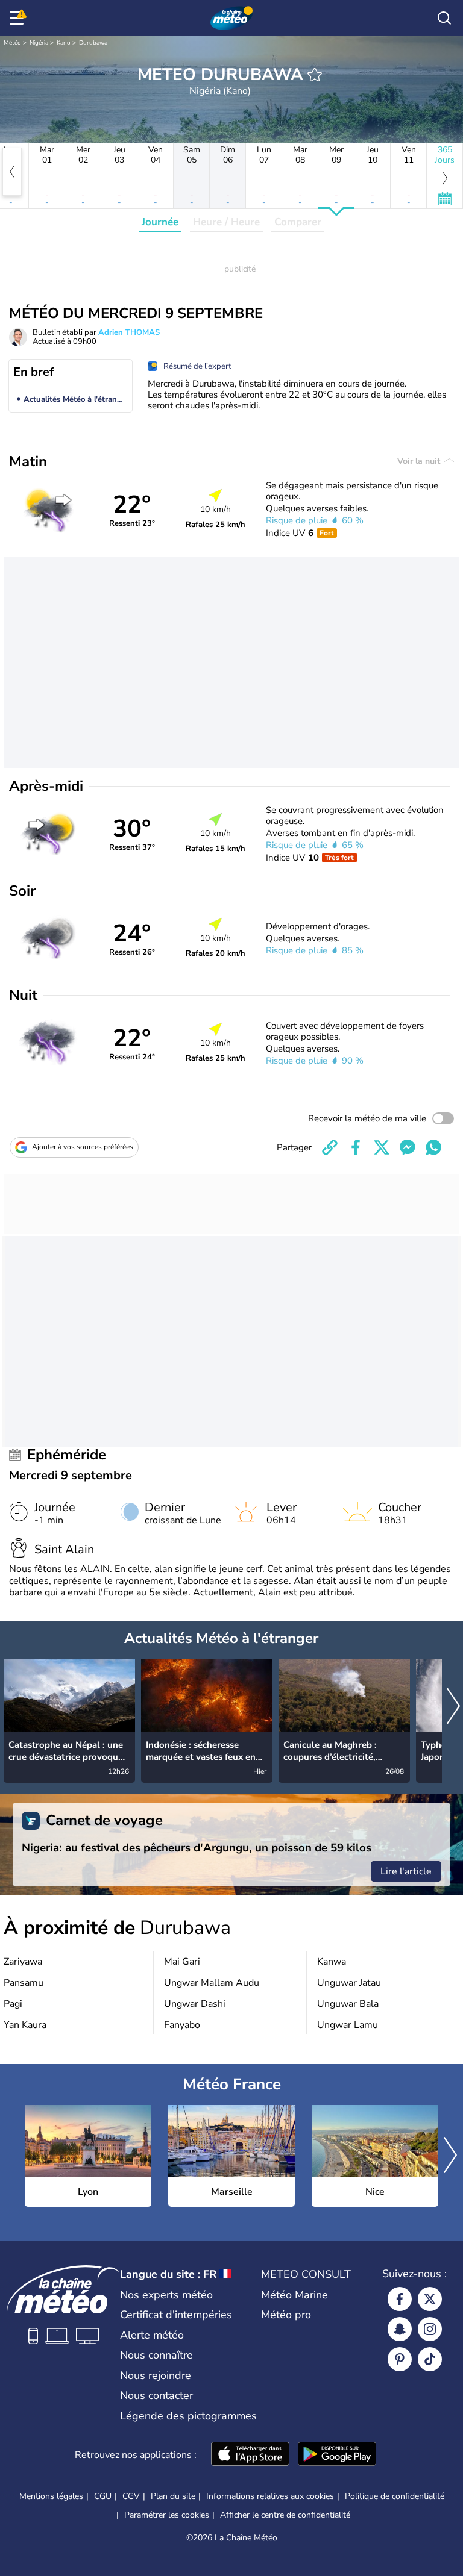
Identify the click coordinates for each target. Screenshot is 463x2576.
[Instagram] (430, 2329)
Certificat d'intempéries (176, 2315)
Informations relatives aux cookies (270, 2496)
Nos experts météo (166, 2295)
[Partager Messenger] (408, 1147)
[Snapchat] (400, 2329)
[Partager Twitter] (382, 1147)
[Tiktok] (430, 2359)
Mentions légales (51, 2496)
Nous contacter (156, 2395)
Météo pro (286, 2315)
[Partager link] (330, 1147)
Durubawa (93, 43)
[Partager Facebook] (356, 1147)
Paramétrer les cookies (167, 2515)
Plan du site (173, 2496)
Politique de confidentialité (395, 2496)
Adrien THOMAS (129, 332)
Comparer (298, 222)
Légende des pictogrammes (188, 2416)
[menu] (19, 18)
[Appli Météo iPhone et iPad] (250, 2455)
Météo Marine (294, 2295)
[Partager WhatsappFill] (433, 1147)
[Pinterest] (400, 2359)
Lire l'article (406, 1871)
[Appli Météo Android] (337, 2455)
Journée (160, 222)
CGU (103, 2496)
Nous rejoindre (156, 2375)
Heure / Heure (226, 222)
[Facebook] (400, 2299)
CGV (131, 2496)
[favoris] (315, 75)
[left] (12, 172)
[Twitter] (430, 2299)
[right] (453, 1707)
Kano (64, 43)
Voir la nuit (420, 461)
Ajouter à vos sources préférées (83, 1147)
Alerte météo (152, 2335)
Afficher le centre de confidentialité (285, 2515)
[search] (444, 18)
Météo (12, 43)
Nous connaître (156, 2355)
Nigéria (39, 43)
